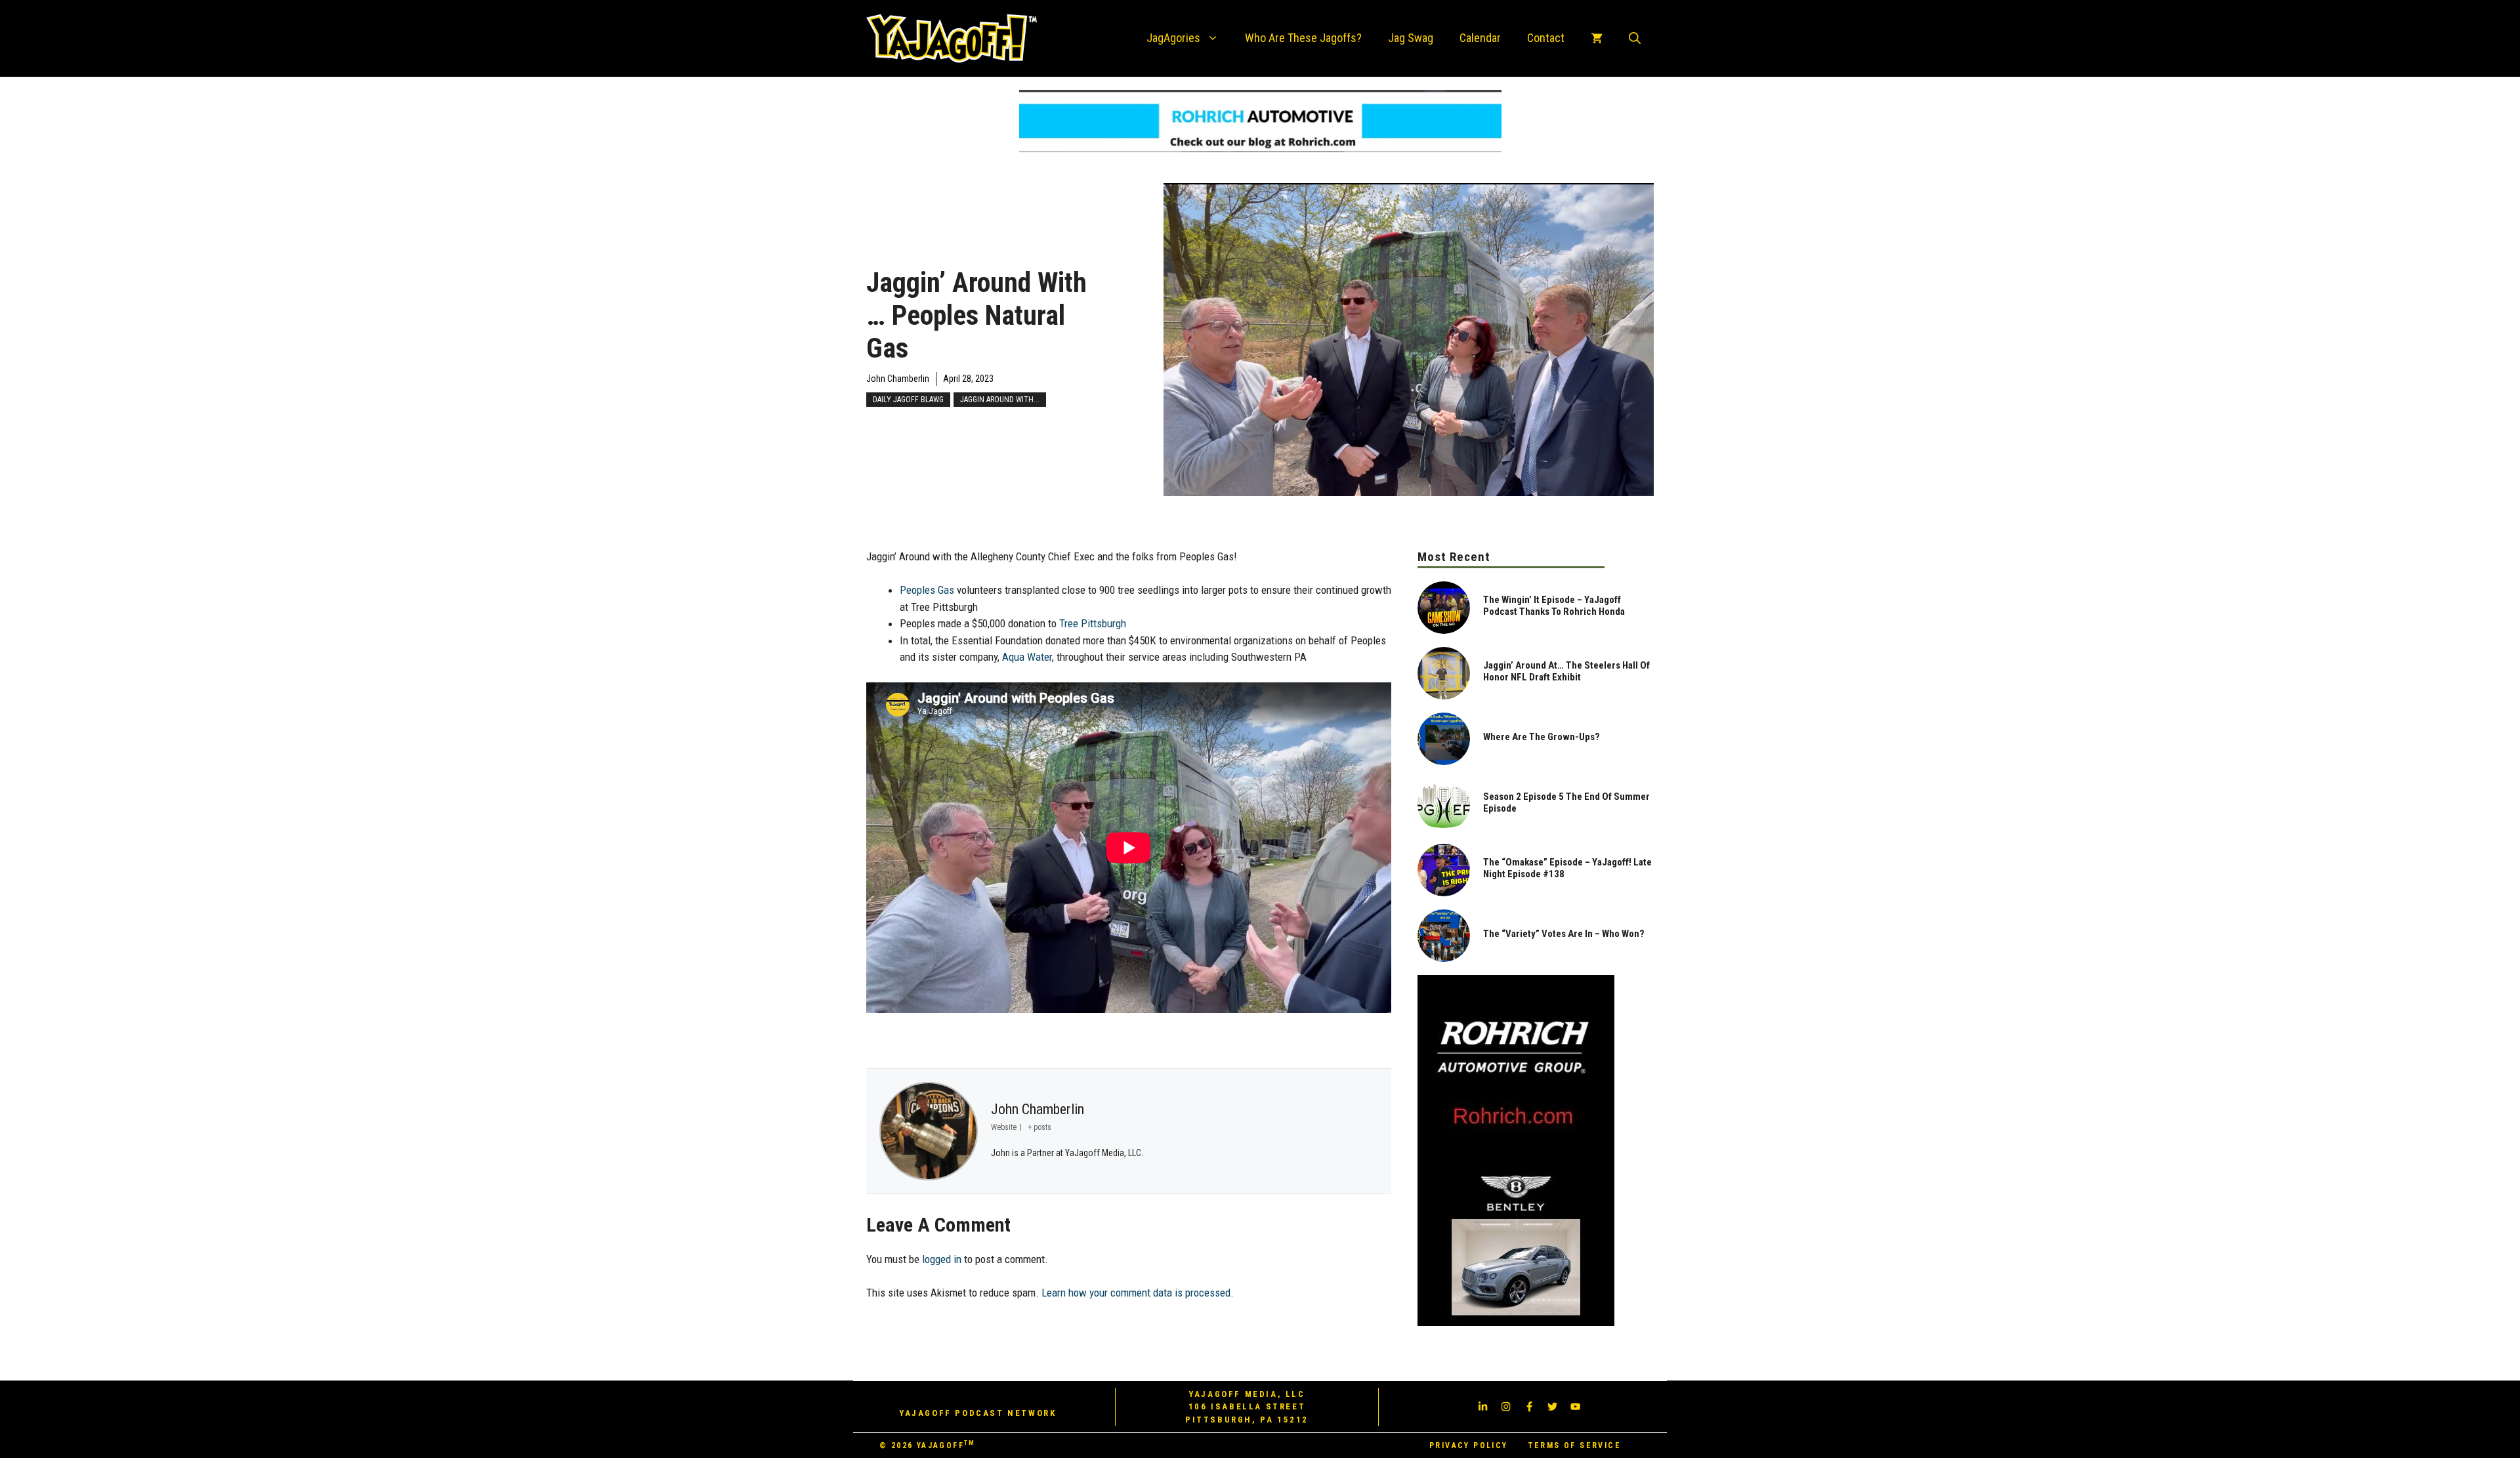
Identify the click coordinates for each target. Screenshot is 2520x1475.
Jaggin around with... (1000, 400)
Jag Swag (1411, 38)
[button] (1635, 38)
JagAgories (1173, 38)
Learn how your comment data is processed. (1138, 1293)
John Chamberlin (898, 379)
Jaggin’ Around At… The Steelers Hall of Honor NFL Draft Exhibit (1566, 671)
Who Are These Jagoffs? (1303, 38)
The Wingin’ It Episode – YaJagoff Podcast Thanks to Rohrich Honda (1554, 606)
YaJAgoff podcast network (977, 1413)
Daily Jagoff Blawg (908, 400)
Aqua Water (1027, 657)
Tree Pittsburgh (1093, 623)
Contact (1546, 38)
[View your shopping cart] (1597, 38)
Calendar (1480, 38)
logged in (942, 1259)
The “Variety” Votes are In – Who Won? (1564, 934)
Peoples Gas (927, 590)
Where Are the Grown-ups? (1542, 737)
